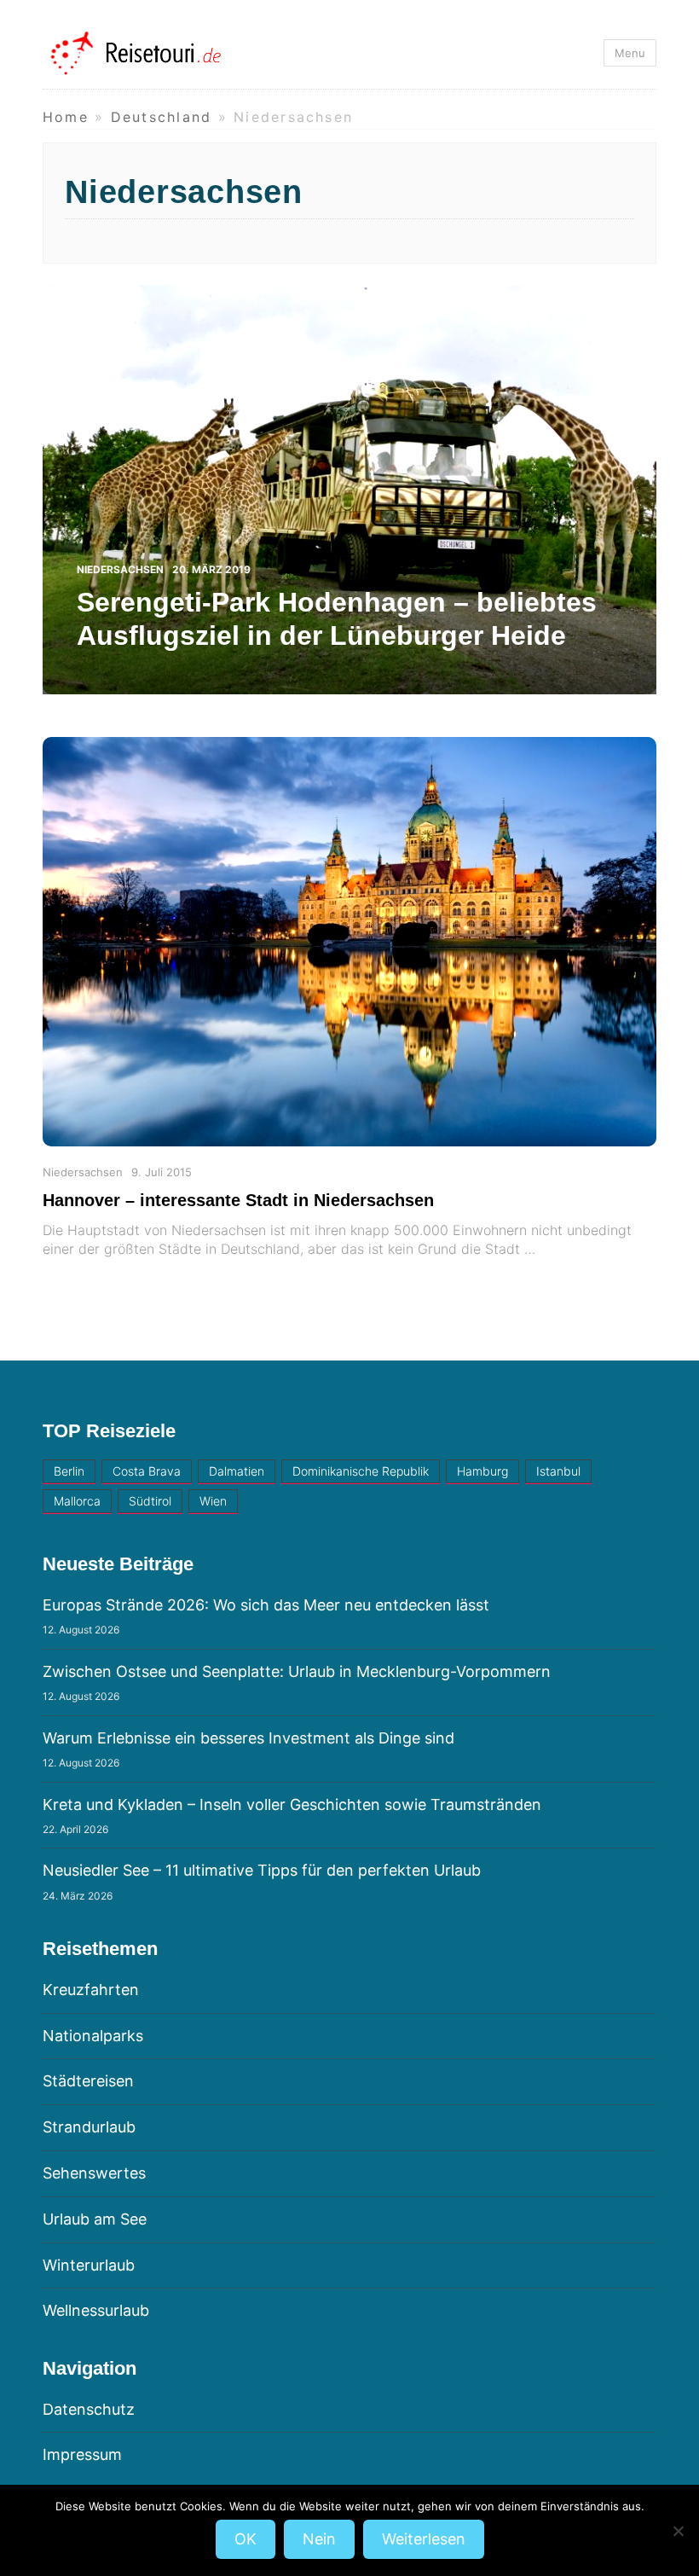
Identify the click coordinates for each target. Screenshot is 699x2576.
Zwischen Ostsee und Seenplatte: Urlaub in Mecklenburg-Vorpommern (297, 1671)
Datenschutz (89, 2409)
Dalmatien (237, 1471)
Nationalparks (93, 2036)
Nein (319, 2539)
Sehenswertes (94, 2173)
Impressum (82, 2454)
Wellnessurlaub (96, 2310)
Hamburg (482, 1471)
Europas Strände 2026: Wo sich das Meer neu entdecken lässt (266, 1605)
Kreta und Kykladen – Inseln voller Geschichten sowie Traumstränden (292, 1804)
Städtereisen (88, 2081)
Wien (213, 1501)
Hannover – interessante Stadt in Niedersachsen (238, 1200)
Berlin (69, 1471)
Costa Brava (147, 1471)
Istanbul (558, 1471)
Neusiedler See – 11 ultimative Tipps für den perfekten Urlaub (262, 1870)
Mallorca (77, 1501)
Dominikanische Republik (361, 1471)
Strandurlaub (89, 2127)
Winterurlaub (89, 2265)
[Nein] (678, 2531)
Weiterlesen (424, 2539)
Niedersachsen (83, 1172)
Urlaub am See (95, 2219)
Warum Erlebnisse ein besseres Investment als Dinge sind (248, 1738)
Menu (630, 53)
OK (246, 2539)
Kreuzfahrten (91, 1990)
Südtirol (150, 1501)
